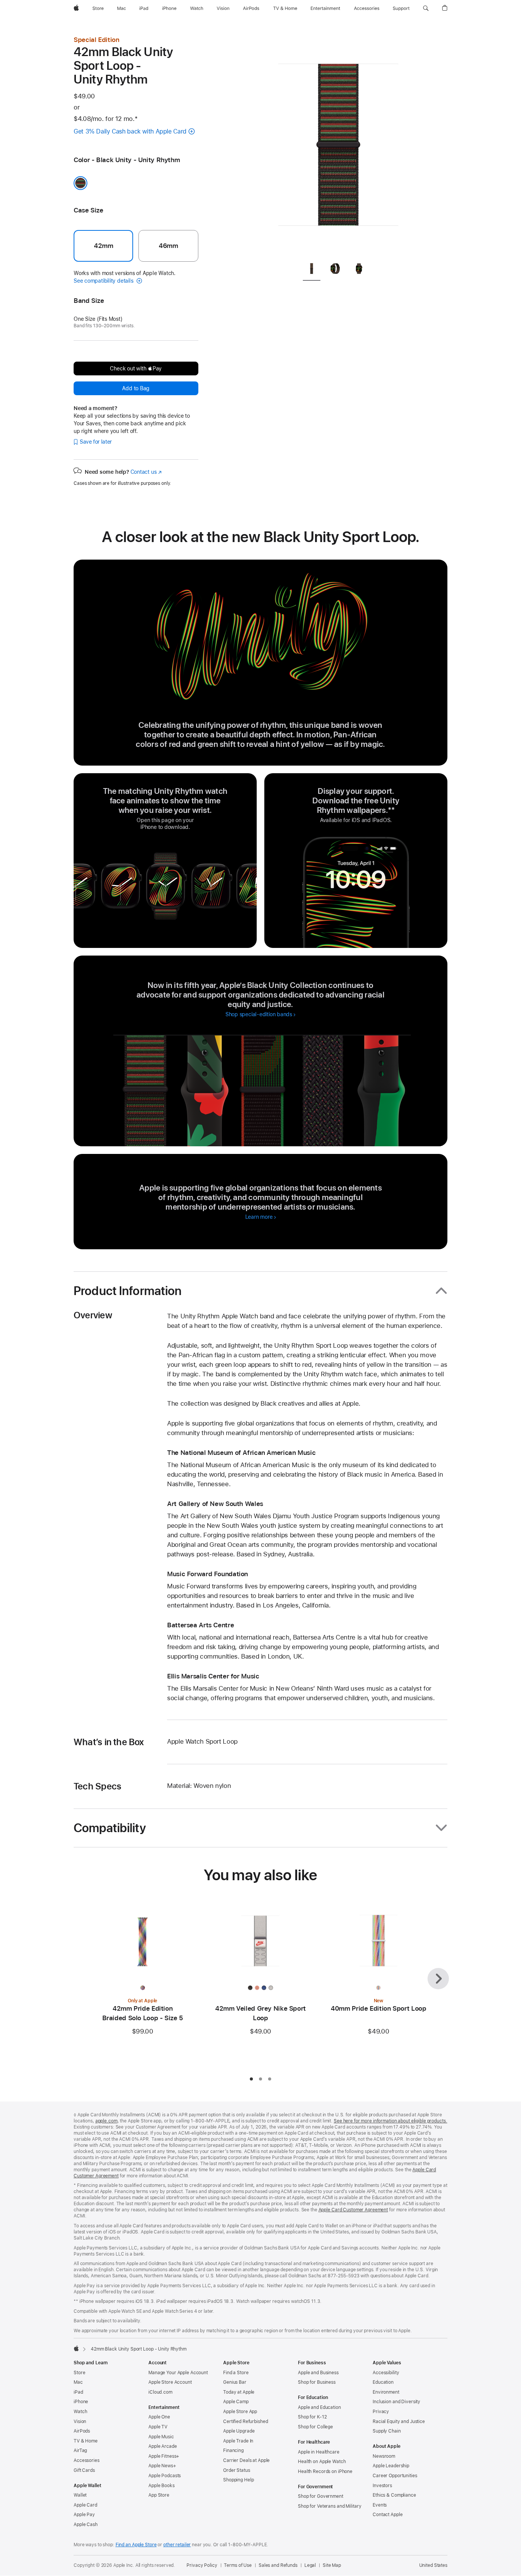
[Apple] (76, 2348)
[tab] (312, 270)
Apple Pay (84, 2515)
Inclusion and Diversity (396, 2402)
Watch (80, 2412)
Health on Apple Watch (322, 2462)
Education (383, 2382)
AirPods (82, 2431)
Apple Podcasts (165, 2476)
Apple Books (162, 2486)
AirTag (80, 2450)
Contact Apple (388, 2515)
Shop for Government (321, 2496)
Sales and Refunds (278, 2565)
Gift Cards (84, 2470)
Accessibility (386, 2373)
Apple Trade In (238, 2441)
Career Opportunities (395, 2476)
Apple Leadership (391, 2466)
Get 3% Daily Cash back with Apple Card (130, 131)
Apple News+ (162, 2466)
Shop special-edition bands (259, 1014)
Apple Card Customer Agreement (353, 2210)
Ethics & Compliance (394, 2495)
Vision (80, 2422)
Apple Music (161, 2437)
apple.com (106, 2121)
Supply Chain (387, 2431)
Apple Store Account (170, 2382)
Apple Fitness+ (164, 2456)
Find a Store (236, 2373)
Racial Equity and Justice (399, 2422)
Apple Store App (240, 2412)
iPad (78, 2392)
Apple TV (158, 2427)
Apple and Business (318, 2373)
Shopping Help (238, 2480)
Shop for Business (317, 2382)
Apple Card (85, 2505)
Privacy (381, 2412)
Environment (386, 2392)
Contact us (146, 472)
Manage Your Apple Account (178, 2373)
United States (433, 2565)
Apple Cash (86, 2525)
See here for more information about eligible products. (391, 2121)
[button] (426, 8)
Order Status (237, 2470)
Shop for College (315, 2427)
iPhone (81, 2402)
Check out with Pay (136, 368)
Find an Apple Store (136, 2545)
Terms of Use (238, 2565)
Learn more (261, 1217)
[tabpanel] (338, 145)
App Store (159, 2495)
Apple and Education (319, 2407)
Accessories (87, 2460)
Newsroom (384, 2456)
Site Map (332, 2565)
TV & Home (86, 2441)
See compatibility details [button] (104, 281)
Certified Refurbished (245, 2422)
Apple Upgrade (239, 2431)
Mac (78, 2382)
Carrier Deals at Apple (246, 2460)
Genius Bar (235, 2382)
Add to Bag (136, 388)
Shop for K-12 (312, 2417)
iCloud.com (160, 2392)
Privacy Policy (202, 2565)
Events (380, 2505)
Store (79, 2373)
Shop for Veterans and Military (330, 2506)
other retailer (177, 2545)
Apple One (159, 2417)
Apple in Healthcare (319, 2452)
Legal (310, 2565)
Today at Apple (239, 2392)
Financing (233, 2450)
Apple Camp (236, 2402)
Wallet (80, 2495)
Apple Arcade (163, 2446)
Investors (382, 2486)
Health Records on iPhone (325, 2471)
